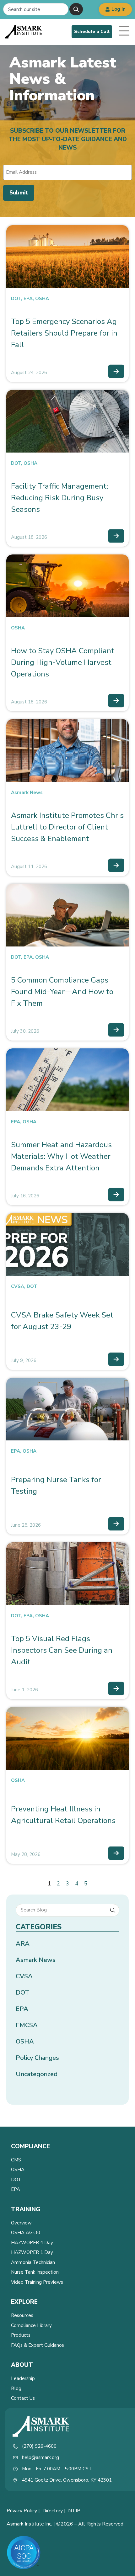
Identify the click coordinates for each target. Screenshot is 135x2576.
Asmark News (27, 792)
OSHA (42, 299)
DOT (16, 299)
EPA (28, 299)
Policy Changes (37, 2058)
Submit (19, 193)
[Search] (76, 9)
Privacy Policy (22, 2511)
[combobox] (36, 9)
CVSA (18, 1286)
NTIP (74, 2511)
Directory (53, 2511)
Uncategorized (37, 2074)
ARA (23, 1944)
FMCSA (27, 2025)
